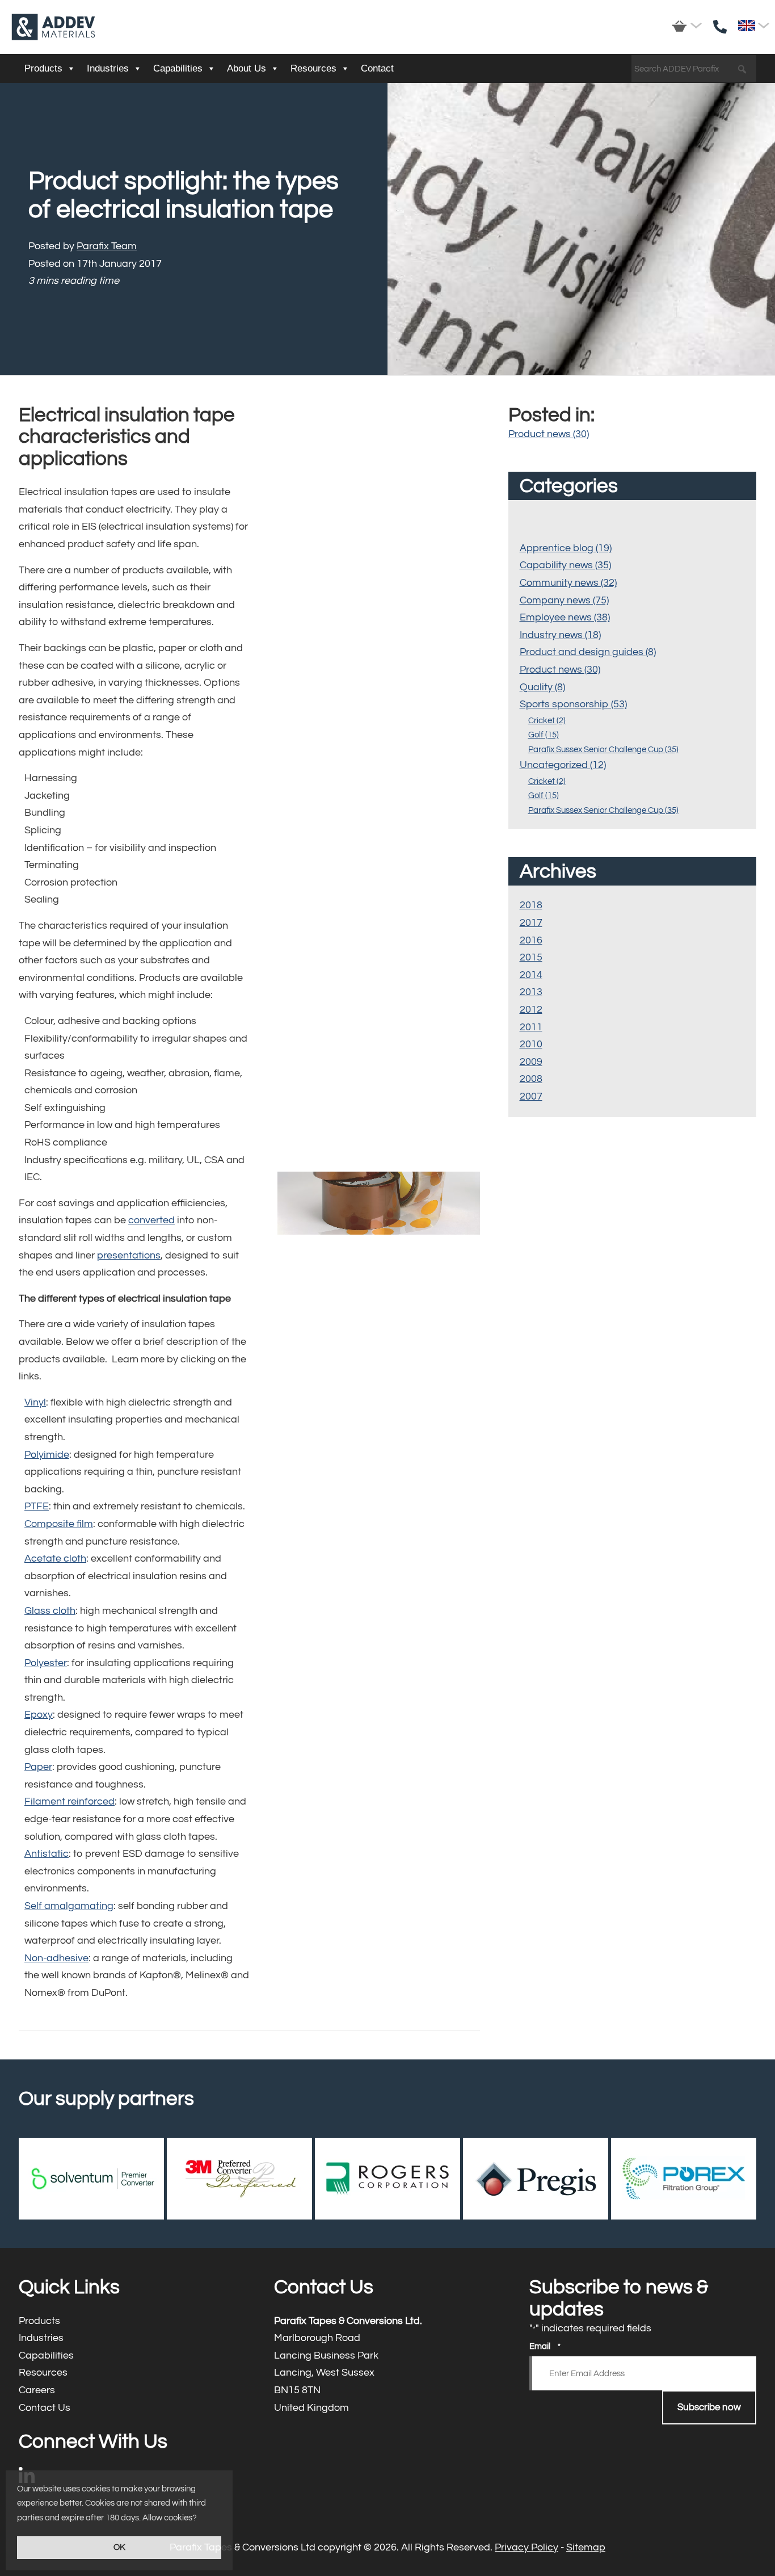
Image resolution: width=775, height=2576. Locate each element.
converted (151, 1220)
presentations (129, 1255)
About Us (247, 68)
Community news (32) (568, 583)
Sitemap (586, 2547)
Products (43, 68)
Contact (377, 68)
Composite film (59, 1524)
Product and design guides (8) (588, 652)
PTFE (37, 1506)
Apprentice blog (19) (566, 548)
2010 (531, 1044)
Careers (132, 2391)
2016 (531, 940)
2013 (531, 992)
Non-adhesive (56, 1958)
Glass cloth (50, 1611)
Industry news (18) (560, 635)
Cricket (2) (547, 721)
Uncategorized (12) (563, 765)
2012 (531, 1010)
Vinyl (35, 1402)
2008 (531, 1079)
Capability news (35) (565, 565)
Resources (313, 68)
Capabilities (178, 68)
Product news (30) (549, 434)
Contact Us (132, 2408)
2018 (531, 905)
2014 (531, 975)
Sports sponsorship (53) (573, 704)
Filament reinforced (70, 1801)
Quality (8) (542, 687)
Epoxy (39, 1715)
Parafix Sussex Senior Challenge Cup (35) (603, 750)
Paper (38, 1767)
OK (119, 2547)
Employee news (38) (565, 617)
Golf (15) (544, 735)
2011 (531, 1027)
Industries (108, 68)
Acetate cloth (55, 1558)
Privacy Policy (527, 2547)
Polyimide (47, 1455)
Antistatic (47, 1854)
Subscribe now (709, 2407)
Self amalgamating (69, 1906)
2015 (531, 957)
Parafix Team (107, 246)
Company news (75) (564, 600)
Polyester (46, 1663)
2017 (531, 923)
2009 (531, 1062)
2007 (531, 1096)
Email (545, 2346)
